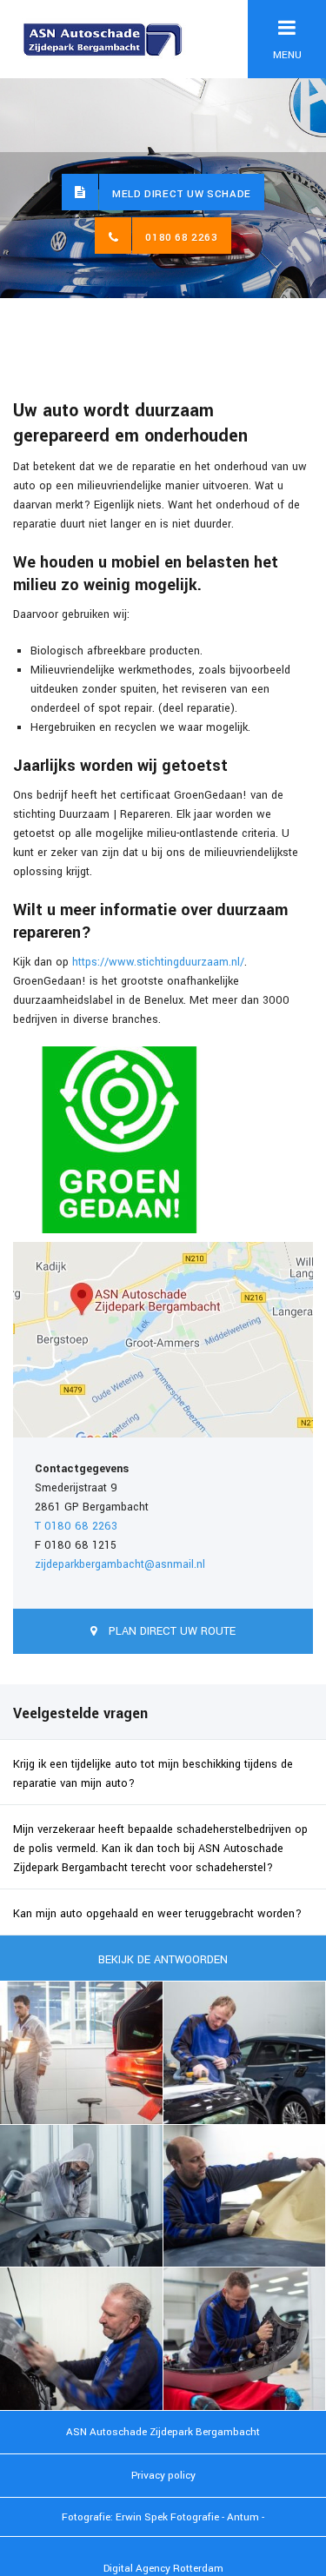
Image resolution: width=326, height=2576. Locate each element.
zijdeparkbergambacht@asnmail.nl (120, 1564)
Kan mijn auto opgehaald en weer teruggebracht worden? (157, 1914)
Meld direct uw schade (182, 194)
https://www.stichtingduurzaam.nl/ (158, 962)
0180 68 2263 (181, 238)
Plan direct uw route (170, 1631)
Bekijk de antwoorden (163, 1960)
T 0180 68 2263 (76, 1526)
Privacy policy (163, 2476)
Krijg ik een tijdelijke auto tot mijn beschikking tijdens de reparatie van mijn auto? (153, 1774)
